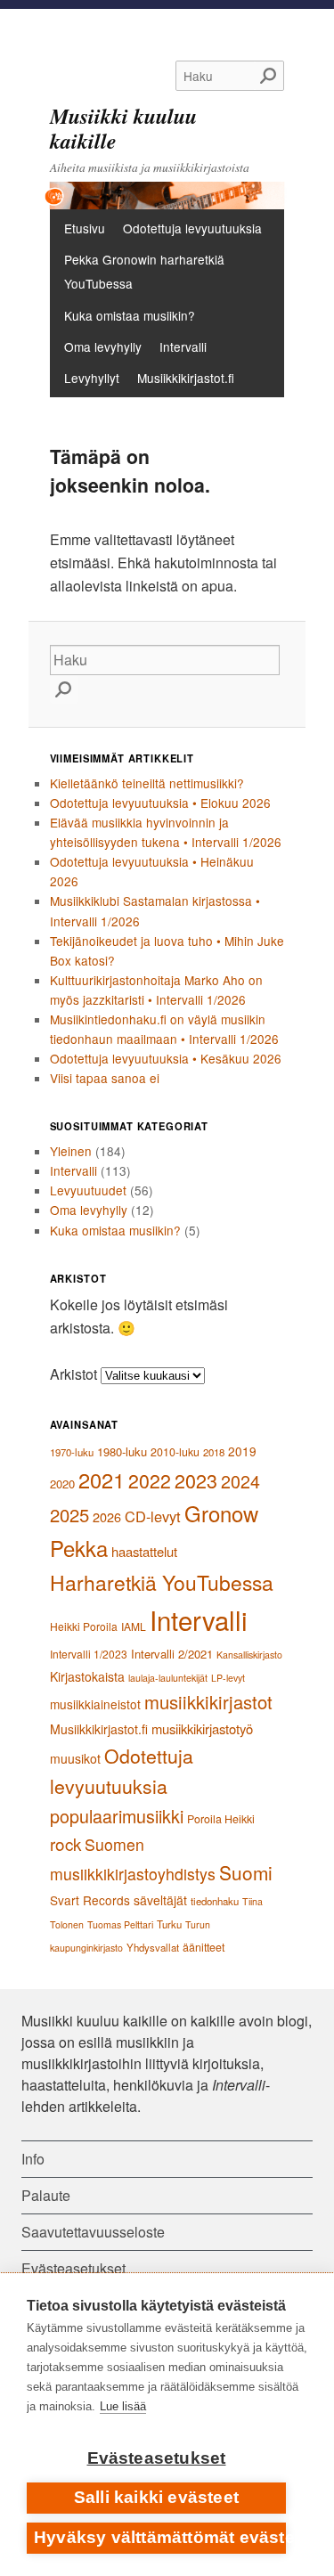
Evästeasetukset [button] (73, 2268)
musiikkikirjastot (208, 1702)
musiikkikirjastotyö (202, 1728)
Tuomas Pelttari (120, 1924)
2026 (107, 1516)
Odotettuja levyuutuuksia (192, 228)
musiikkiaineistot (95, 1704)
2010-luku (175, 1452)
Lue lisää (123, 2406)
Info (33, 2159)
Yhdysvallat (153, 1947)
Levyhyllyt (92, 378)
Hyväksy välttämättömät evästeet (160, 2537)
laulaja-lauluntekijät (168, 1678)
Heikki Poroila (84, 1626)
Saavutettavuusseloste (93, 2232)
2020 (62, 1484)
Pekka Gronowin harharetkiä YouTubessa (144, 271)
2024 (240, 1481)
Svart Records (90, 1900)
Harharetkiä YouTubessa (162, 1582)
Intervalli (183, 346)
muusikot (75, 1758)
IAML (134, 1626)
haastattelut (144, 1551)
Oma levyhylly (103, 346)
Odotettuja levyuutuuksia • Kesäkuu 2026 (166, 1058)
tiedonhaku (215, 1901)
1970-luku (72, 1452)
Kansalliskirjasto (249, 1655)
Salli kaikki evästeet (156, 2497)
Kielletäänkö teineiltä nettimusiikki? (147, 783)
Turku (169, 1924)
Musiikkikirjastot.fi (186, 378)
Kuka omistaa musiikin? (130, 315)
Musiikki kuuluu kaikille (123, 128)
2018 (214, 1452)
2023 (196, 1480)
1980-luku (122, 1451)
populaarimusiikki (117, 1816)
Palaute (46, 2195)
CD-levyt (153, 1516)
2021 (102, 1480)
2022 (150, 1480)
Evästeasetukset (157, 2458)
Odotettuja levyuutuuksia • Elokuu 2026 (160, 803)
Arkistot (73, 1374)
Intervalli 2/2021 (172, 1654)
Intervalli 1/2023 (89, 1654)
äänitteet (204, 1947)
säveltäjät (160, 1900)
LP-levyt (228, 1678)
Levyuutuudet (88, 1190)
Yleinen (71, 1151)
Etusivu (85, 228)
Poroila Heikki (221, 1819)
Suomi (246, 1872)
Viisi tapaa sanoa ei (105, 1078)
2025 (69, 1515)
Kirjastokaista (87, 1676)
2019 (242, 1451)
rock (65, 1843)
